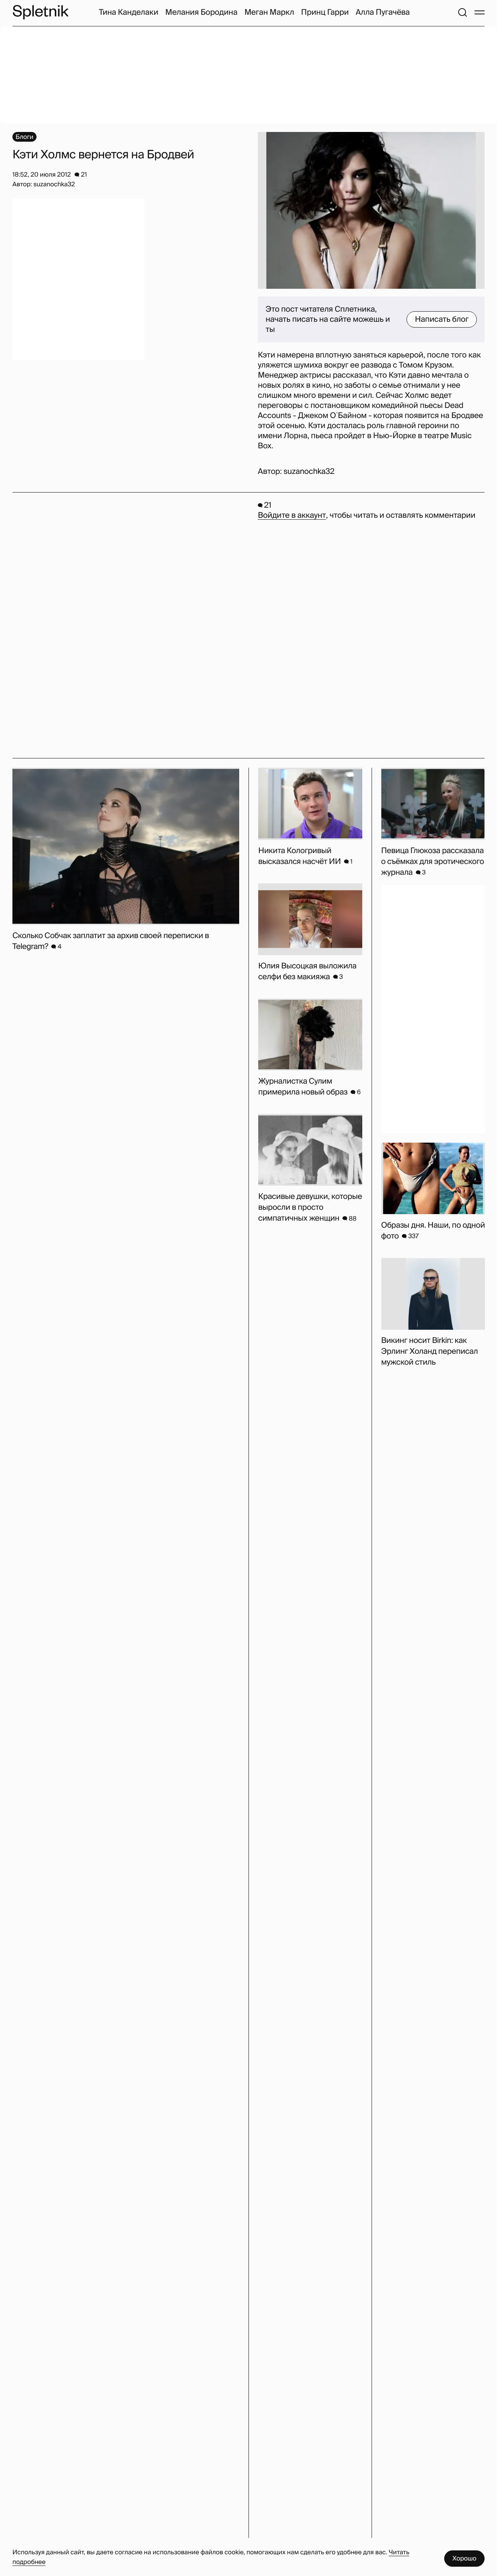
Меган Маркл (269, 12)
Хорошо (464, 2558)
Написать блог (442, 319)
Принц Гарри (325, 12)
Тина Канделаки (129, 12)
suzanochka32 (309, 472)
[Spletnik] (40, 12)
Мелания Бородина (202, 12)
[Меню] (480, 12)
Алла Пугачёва (383, 12)
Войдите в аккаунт (292, 515)
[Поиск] (462, 12)
